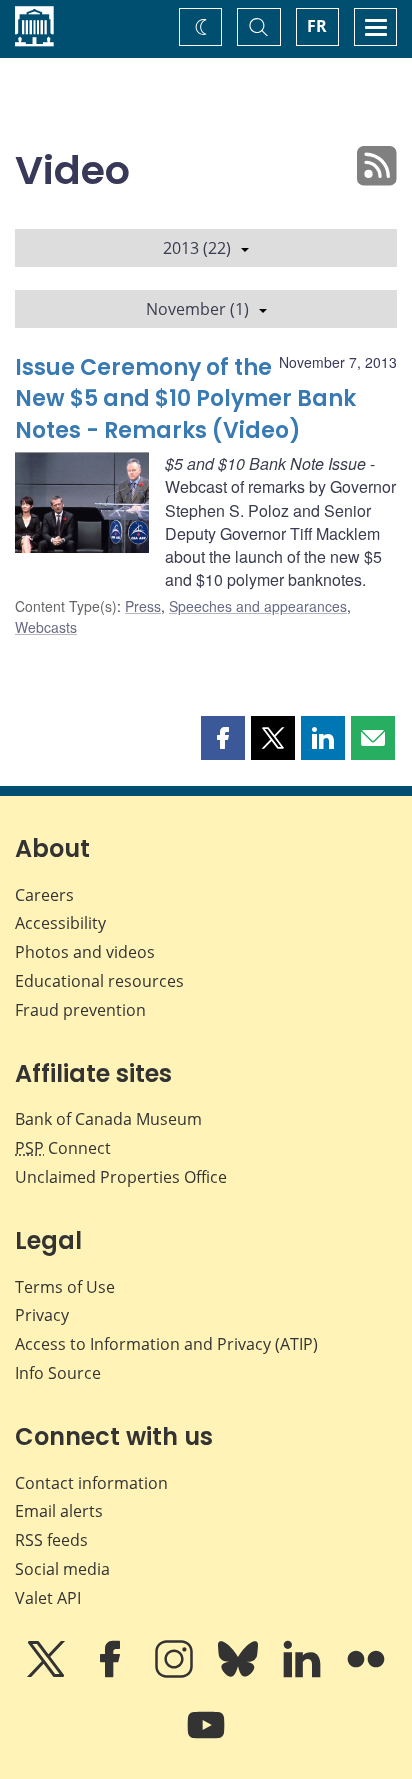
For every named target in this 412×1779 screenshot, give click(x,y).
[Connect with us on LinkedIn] (304, 1673)
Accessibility (60, 923)
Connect (63, 1148)
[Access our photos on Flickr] (366, 1673)
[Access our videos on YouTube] (206, 1739)
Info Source (58, 1373)
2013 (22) (197, 248)
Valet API (48, 1598)
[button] (223, 738)
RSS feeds (51, 1540)
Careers (44, 895)
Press (143, 606)
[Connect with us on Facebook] (112, 1673)
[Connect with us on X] (48, 1673)
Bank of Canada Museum (108, 1119)
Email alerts (59, 1511)
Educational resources (99, 981)
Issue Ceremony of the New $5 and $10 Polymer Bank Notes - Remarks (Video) (185, 399)
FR (317, 26)
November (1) (197, 309)
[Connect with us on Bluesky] (240, 1673)
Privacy (42, 1315)
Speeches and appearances (258, 606)
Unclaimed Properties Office (121, 1177)
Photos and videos (85, 952)
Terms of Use (65, 1287)
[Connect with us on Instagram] (176, 1673)
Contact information (91, 1483)
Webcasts (46, 627)
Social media (62, 1569)
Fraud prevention (80, 1010)
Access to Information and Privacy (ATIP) (166, 1344)
